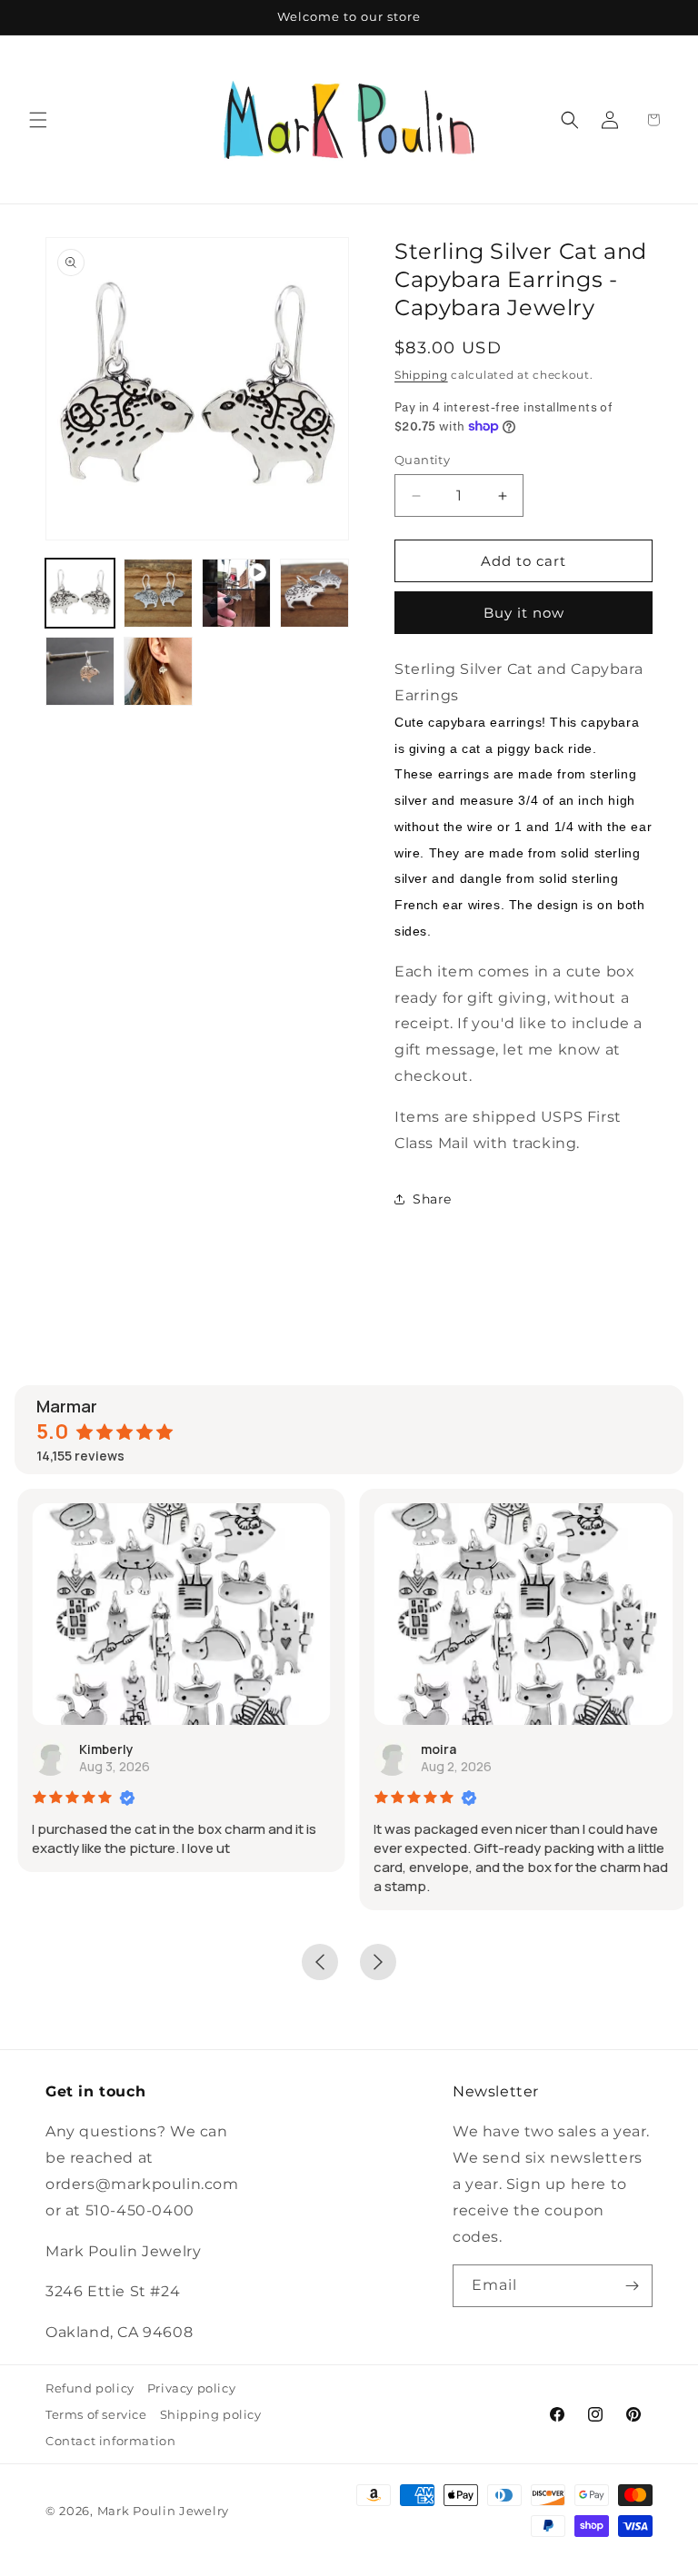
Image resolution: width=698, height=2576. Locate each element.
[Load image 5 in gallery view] (158, 671)
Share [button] (432, 1199)
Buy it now (524, 613)
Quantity (422, 460)
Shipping (421, 375)
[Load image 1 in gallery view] (80, 593)
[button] (38, 120)
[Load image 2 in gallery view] (158, 593)
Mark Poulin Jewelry (163, 2511)
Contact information (110, 2441)
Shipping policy (211, 2414)
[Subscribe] (632, 2286)
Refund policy (90, 2388)
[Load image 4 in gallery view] (80, 671)
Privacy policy (191, 2388)
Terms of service (96, 2414)
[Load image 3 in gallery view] (314, 593)
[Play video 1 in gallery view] (236, 593)
